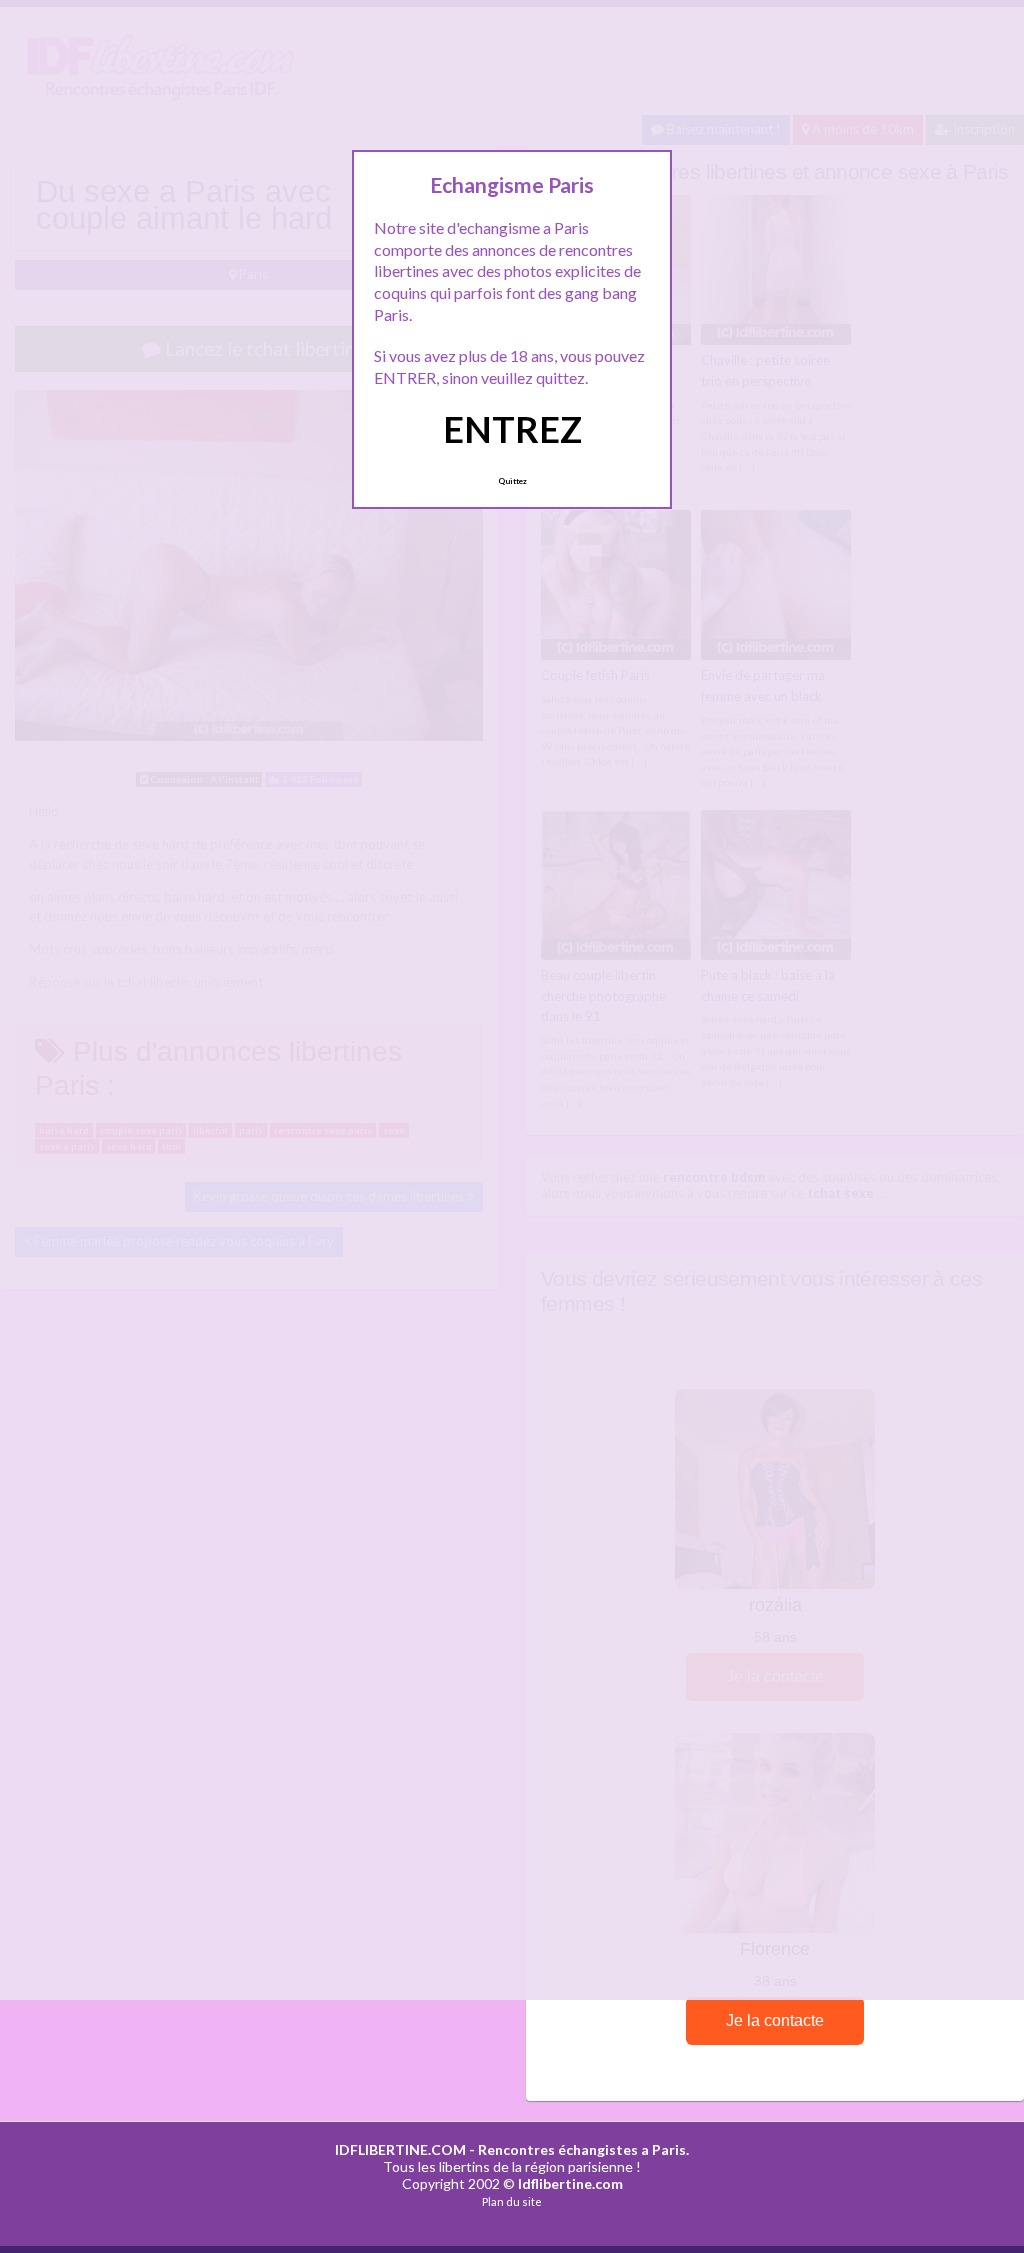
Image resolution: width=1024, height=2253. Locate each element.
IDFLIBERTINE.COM (400, 2149)
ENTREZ (512, 429)
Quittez (512, 481)
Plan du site (512, 2201)
